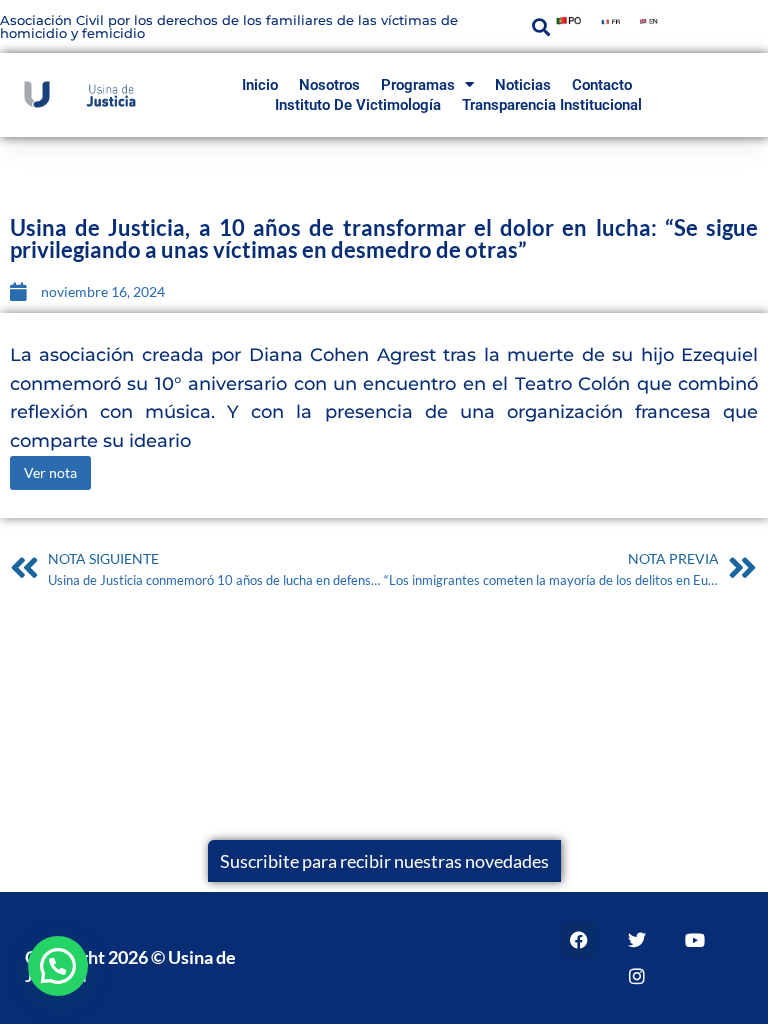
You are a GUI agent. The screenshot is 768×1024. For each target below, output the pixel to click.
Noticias (523, 85)
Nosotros (329, 85)
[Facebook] (579, 940)
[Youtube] (695, 940)
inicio (260, 85)
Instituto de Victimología (358, 105)
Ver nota (50, 472)
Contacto (602, 85)
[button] (541, 26)
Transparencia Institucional (552, 105)
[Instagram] (637, 976)
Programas (418, 85)
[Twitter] (637, 940)
